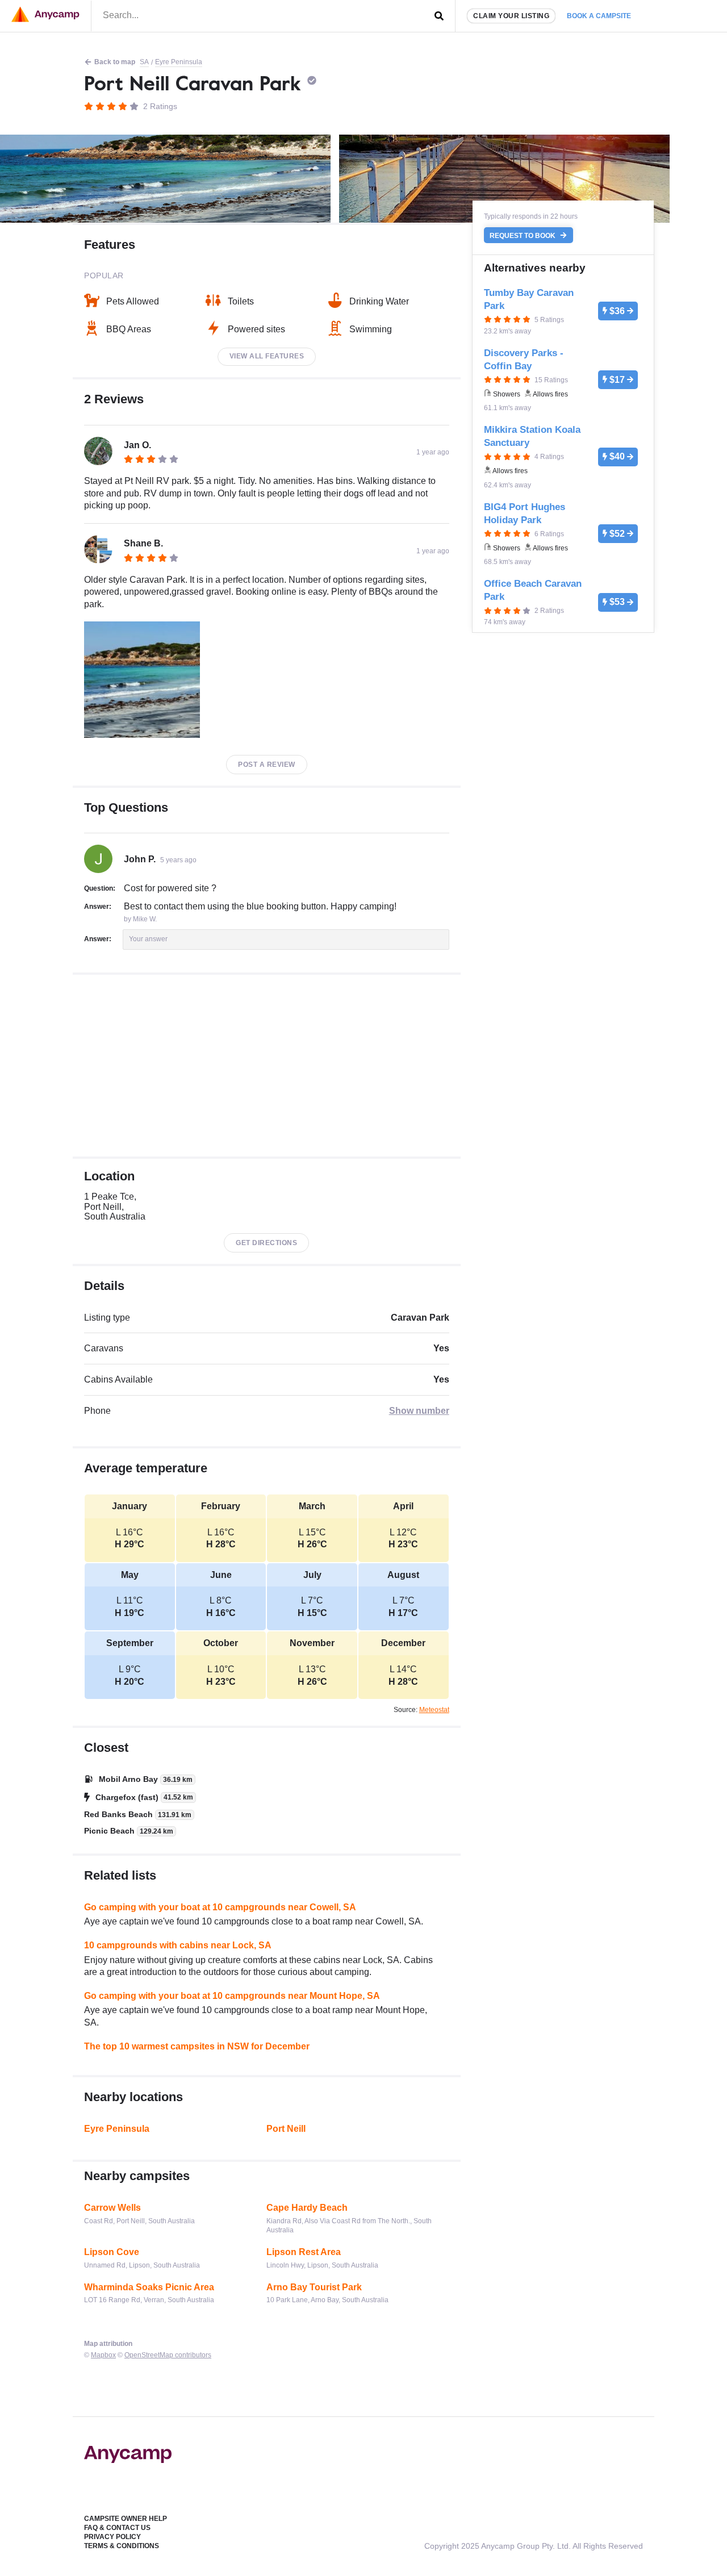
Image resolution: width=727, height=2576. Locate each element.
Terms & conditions (122, 2546)
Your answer (148, 939)
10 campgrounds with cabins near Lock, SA (178, 1945)
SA (144, 62)
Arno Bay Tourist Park (314, 2287)
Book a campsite (599, 16)
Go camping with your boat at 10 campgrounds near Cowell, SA (220, 1907)
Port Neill (286, 2129)
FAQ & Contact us (117, 2528)
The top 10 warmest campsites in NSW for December (197, 2046)
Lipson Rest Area (304, 2252)
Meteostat (434, 1710)
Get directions (266, 1243)
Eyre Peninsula (179, 62)
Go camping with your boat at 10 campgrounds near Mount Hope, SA (232, 1996)
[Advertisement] (267, 1066)
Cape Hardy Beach (307, 2208)
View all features (267, 356)
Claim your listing (511, 16)
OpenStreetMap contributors (168, 2355)
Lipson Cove (112, 2252)
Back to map (115, 62)
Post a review (267, 765)
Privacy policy (112, 2537)
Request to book (523, 235)
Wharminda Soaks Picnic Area (149, 2287)
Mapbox (103, 2355)
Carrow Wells (112, 2208)
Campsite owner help (126, 2519)
